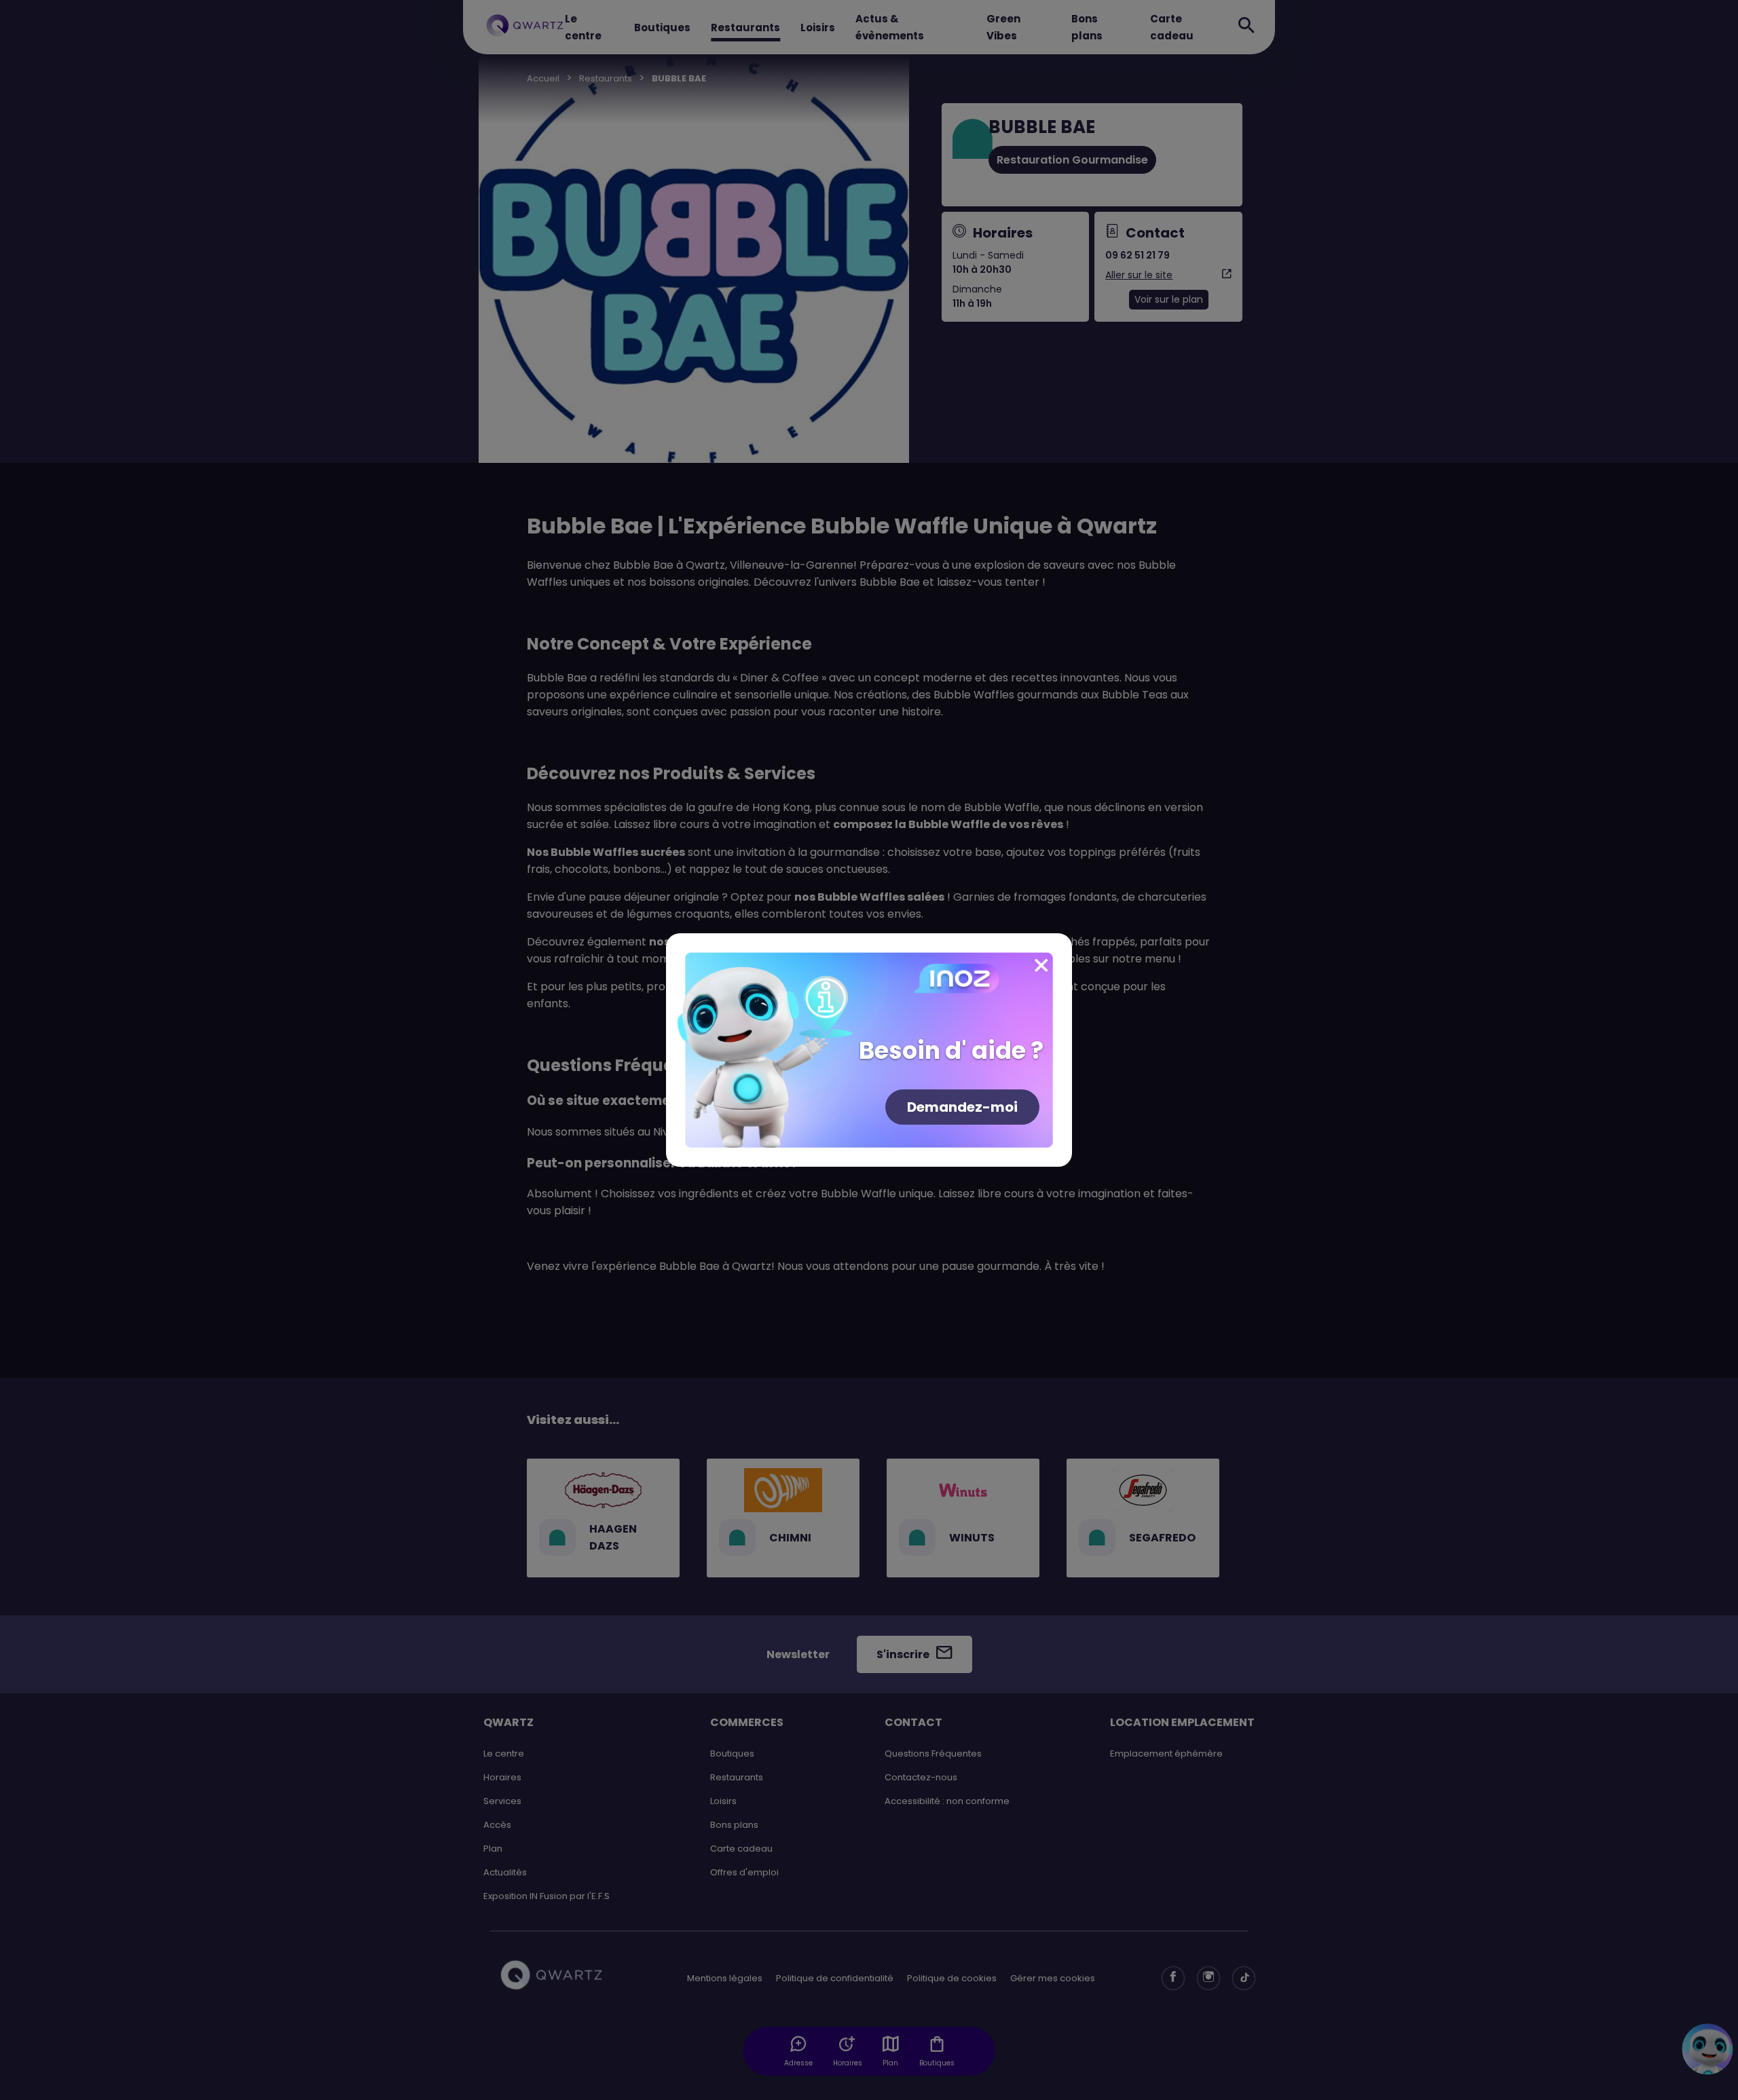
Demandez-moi (962, 1107)
